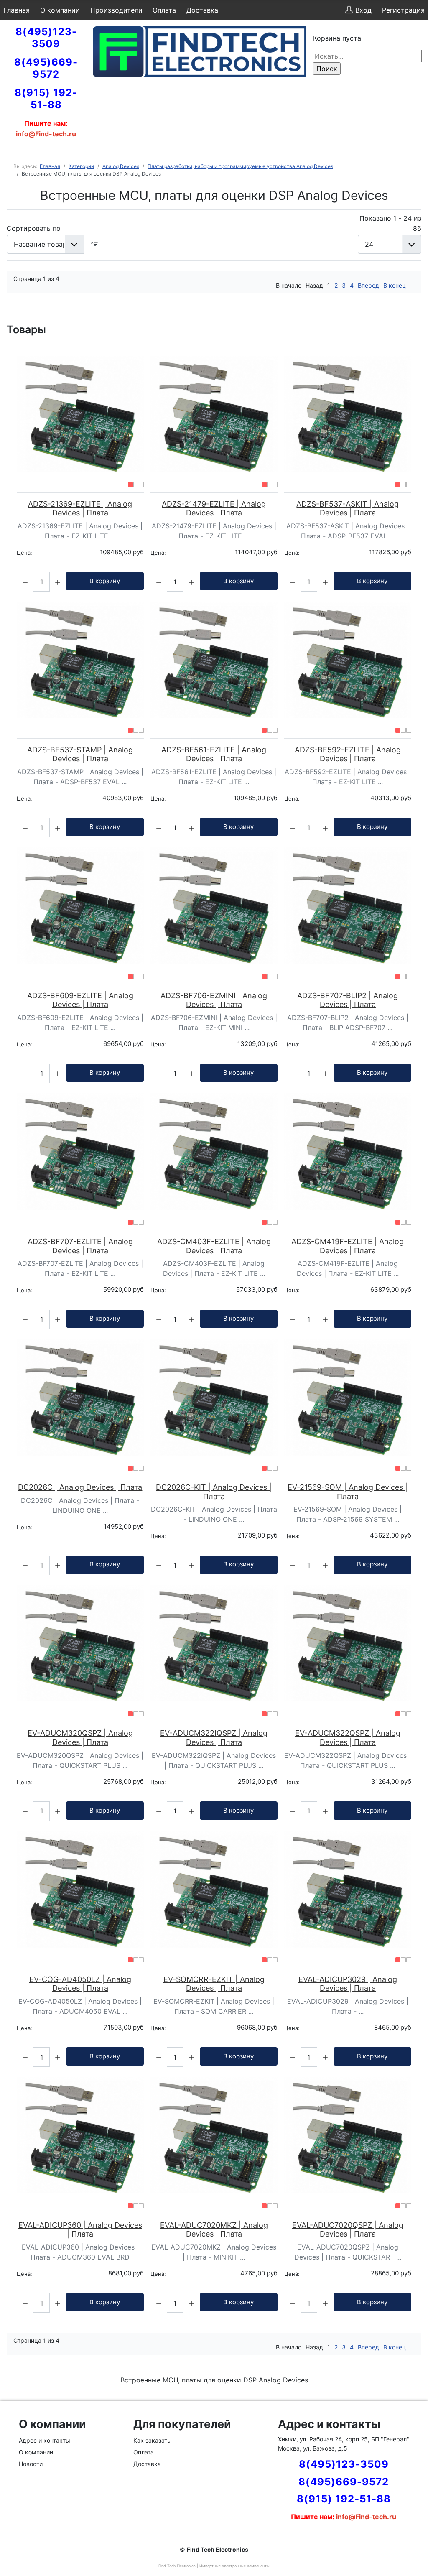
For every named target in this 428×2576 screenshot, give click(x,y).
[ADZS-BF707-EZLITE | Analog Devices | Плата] (80, 1152)
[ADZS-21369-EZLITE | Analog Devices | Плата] (80, 414)
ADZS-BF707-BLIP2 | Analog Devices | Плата (348, 1000)
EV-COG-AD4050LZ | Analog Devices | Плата (80, 1984)
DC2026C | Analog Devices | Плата (80, 1487)
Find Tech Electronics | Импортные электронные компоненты (214, 2566)
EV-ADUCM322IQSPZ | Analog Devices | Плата (214, 1738)
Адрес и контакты (45, 2440)
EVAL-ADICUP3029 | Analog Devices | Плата (348, 1984)
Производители (116, 10)
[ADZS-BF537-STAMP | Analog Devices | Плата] (80, 660)
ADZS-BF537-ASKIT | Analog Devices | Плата (348, 509)
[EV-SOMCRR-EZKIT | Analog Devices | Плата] (214, 1889)
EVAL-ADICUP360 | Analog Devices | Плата (80, 2230)
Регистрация (403, 10)
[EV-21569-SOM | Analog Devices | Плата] (348, 1398)
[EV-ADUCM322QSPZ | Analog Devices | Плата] (348, 1644)
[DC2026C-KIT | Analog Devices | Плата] (214, 1398)
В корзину (105, 581)
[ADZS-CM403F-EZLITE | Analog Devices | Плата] (214, 1152)
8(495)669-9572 (46, 68)
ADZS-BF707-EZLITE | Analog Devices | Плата (80, 1246)
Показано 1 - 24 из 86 (390, 223)
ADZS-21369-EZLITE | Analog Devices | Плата (80, 509)
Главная (17, 10)
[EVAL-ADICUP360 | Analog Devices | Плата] (80, 2135)
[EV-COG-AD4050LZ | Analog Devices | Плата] (80, 1889)
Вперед (368, 285)
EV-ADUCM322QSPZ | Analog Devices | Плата (348, 1738)
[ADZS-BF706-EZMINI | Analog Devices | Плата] (214, 906)
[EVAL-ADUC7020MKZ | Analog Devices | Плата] (214, 2135)
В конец (395, 285)
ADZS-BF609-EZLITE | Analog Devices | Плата (80, 1000)
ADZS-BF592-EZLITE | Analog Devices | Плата (348, 754)
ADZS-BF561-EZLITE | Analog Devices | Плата (214, 754)
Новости (31, 2464)
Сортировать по (34, 228)
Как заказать (152, 2440)
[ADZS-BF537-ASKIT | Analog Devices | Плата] (348, 414)
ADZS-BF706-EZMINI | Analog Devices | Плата (214, 1000)
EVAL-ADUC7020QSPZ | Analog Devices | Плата (348, 2230)
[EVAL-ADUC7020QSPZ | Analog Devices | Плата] (348, 2135)
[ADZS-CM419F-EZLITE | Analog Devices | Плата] (348, 1152)
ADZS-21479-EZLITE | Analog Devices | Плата (214, 509)
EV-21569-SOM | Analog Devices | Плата (348, 1492)
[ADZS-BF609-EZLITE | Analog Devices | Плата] (80, 906)
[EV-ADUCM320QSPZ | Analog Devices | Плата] (80, 1644)
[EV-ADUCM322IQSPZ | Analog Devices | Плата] (214, 1644)
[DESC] (94, 244)
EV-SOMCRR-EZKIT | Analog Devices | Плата (214, 1984)
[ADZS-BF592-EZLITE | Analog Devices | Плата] (348, 660)
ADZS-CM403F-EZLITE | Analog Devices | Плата (214, 1246)
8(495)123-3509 (46, 38)
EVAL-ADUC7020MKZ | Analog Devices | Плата (214, 2230)
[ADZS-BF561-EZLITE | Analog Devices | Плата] (214, 660)
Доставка (202, 10)
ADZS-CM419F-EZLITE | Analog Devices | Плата (348, 1246)
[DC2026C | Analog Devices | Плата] (80, 1398)
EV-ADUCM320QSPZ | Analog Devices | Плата (80, 1738)
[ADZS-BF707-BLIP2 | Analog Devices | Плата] (348, 906)
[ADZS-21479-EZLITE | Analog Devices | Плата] (214, 414)
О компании (60, 10)
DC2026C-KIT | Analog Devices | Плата (214, 1492)
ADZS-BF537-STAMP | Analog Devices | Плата (80, 754)
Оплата (164, 10)
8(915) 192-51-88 (46, 99)
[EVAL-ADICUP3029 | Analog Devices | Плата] (348, 1889)
